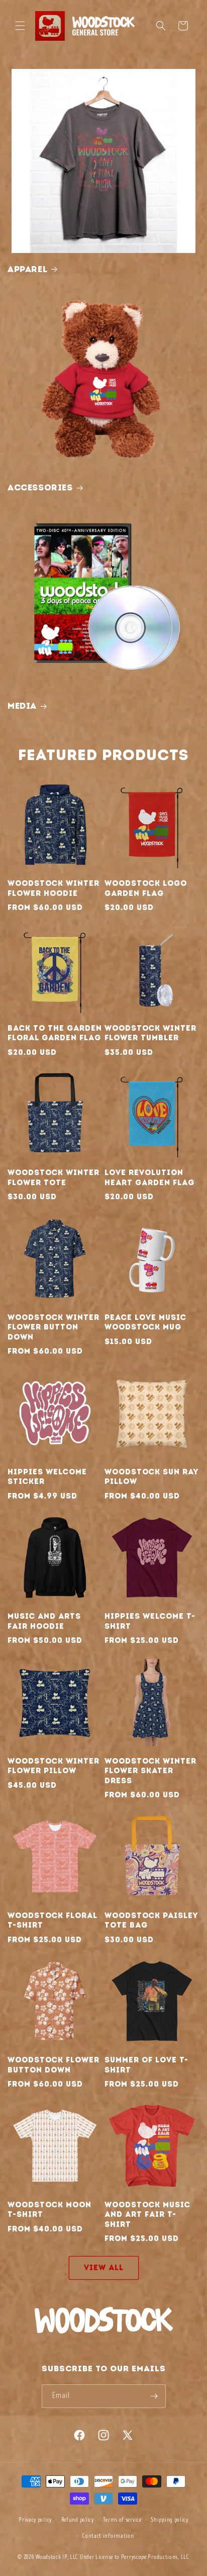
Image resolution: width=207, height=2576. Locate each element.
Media (22, 706)
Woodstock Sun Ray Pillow (151, 1477)
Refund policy (78, 2520)
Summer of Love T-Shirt (146, 2065)
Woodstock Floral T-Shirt (53, 1921)
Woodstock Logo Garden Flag (146, 888)
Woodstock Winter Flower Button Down (54, 1327)
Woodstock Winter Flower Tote (54, 1178)
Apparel (27, 269)
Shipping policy (170, 2520)
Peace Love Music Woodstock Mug (145, 1322)
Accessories (40, 487)
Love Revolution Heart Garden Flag (149, 1178)
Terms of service (122, 2520)
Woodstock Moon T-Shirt (49, 2210)
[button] (20, 26)
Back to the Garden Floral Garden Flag (55, 1033)
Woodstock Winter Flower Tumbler (150, 1033)
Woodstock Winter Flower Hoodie (54, 888)
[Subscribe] (154, 2396)
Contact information (108, 2536)
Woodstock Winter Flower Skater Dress (150, 1771)
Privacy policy (35, 2520)
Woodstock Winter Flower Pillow (54, 1766)
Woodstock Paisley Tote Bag (151, 1921)
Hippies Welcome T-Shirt (150, 1621)
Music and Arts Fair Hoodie (44, 1621)
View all (104, 2268)
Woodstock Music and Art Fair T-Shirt (147, 2215)
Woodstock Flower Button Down (54, 2065)
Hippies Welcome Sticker (47, 1477)
